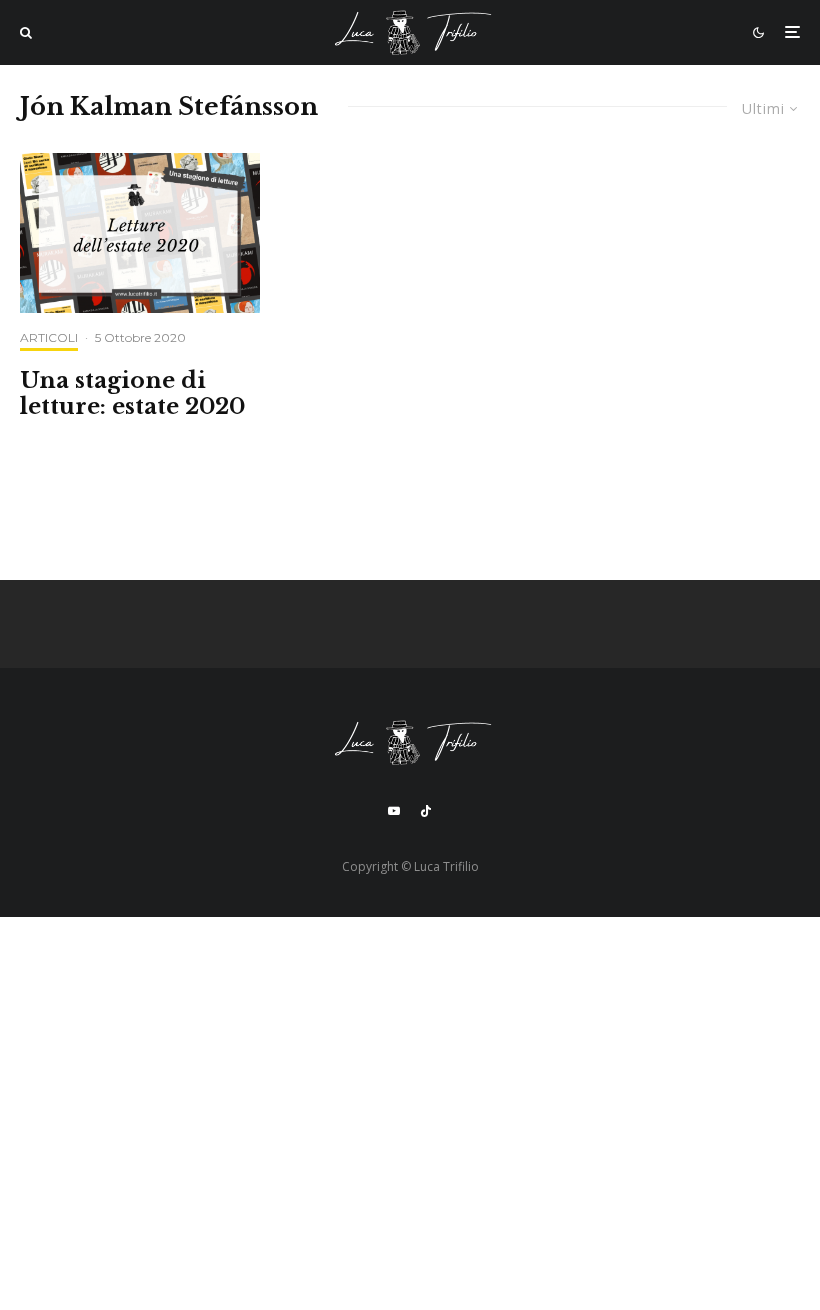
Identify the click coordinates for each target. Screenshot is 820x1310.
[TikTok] (426, 811)
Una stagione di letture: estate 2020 (132, 394)
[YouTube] (394, 811)
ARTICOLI (49, 337)
